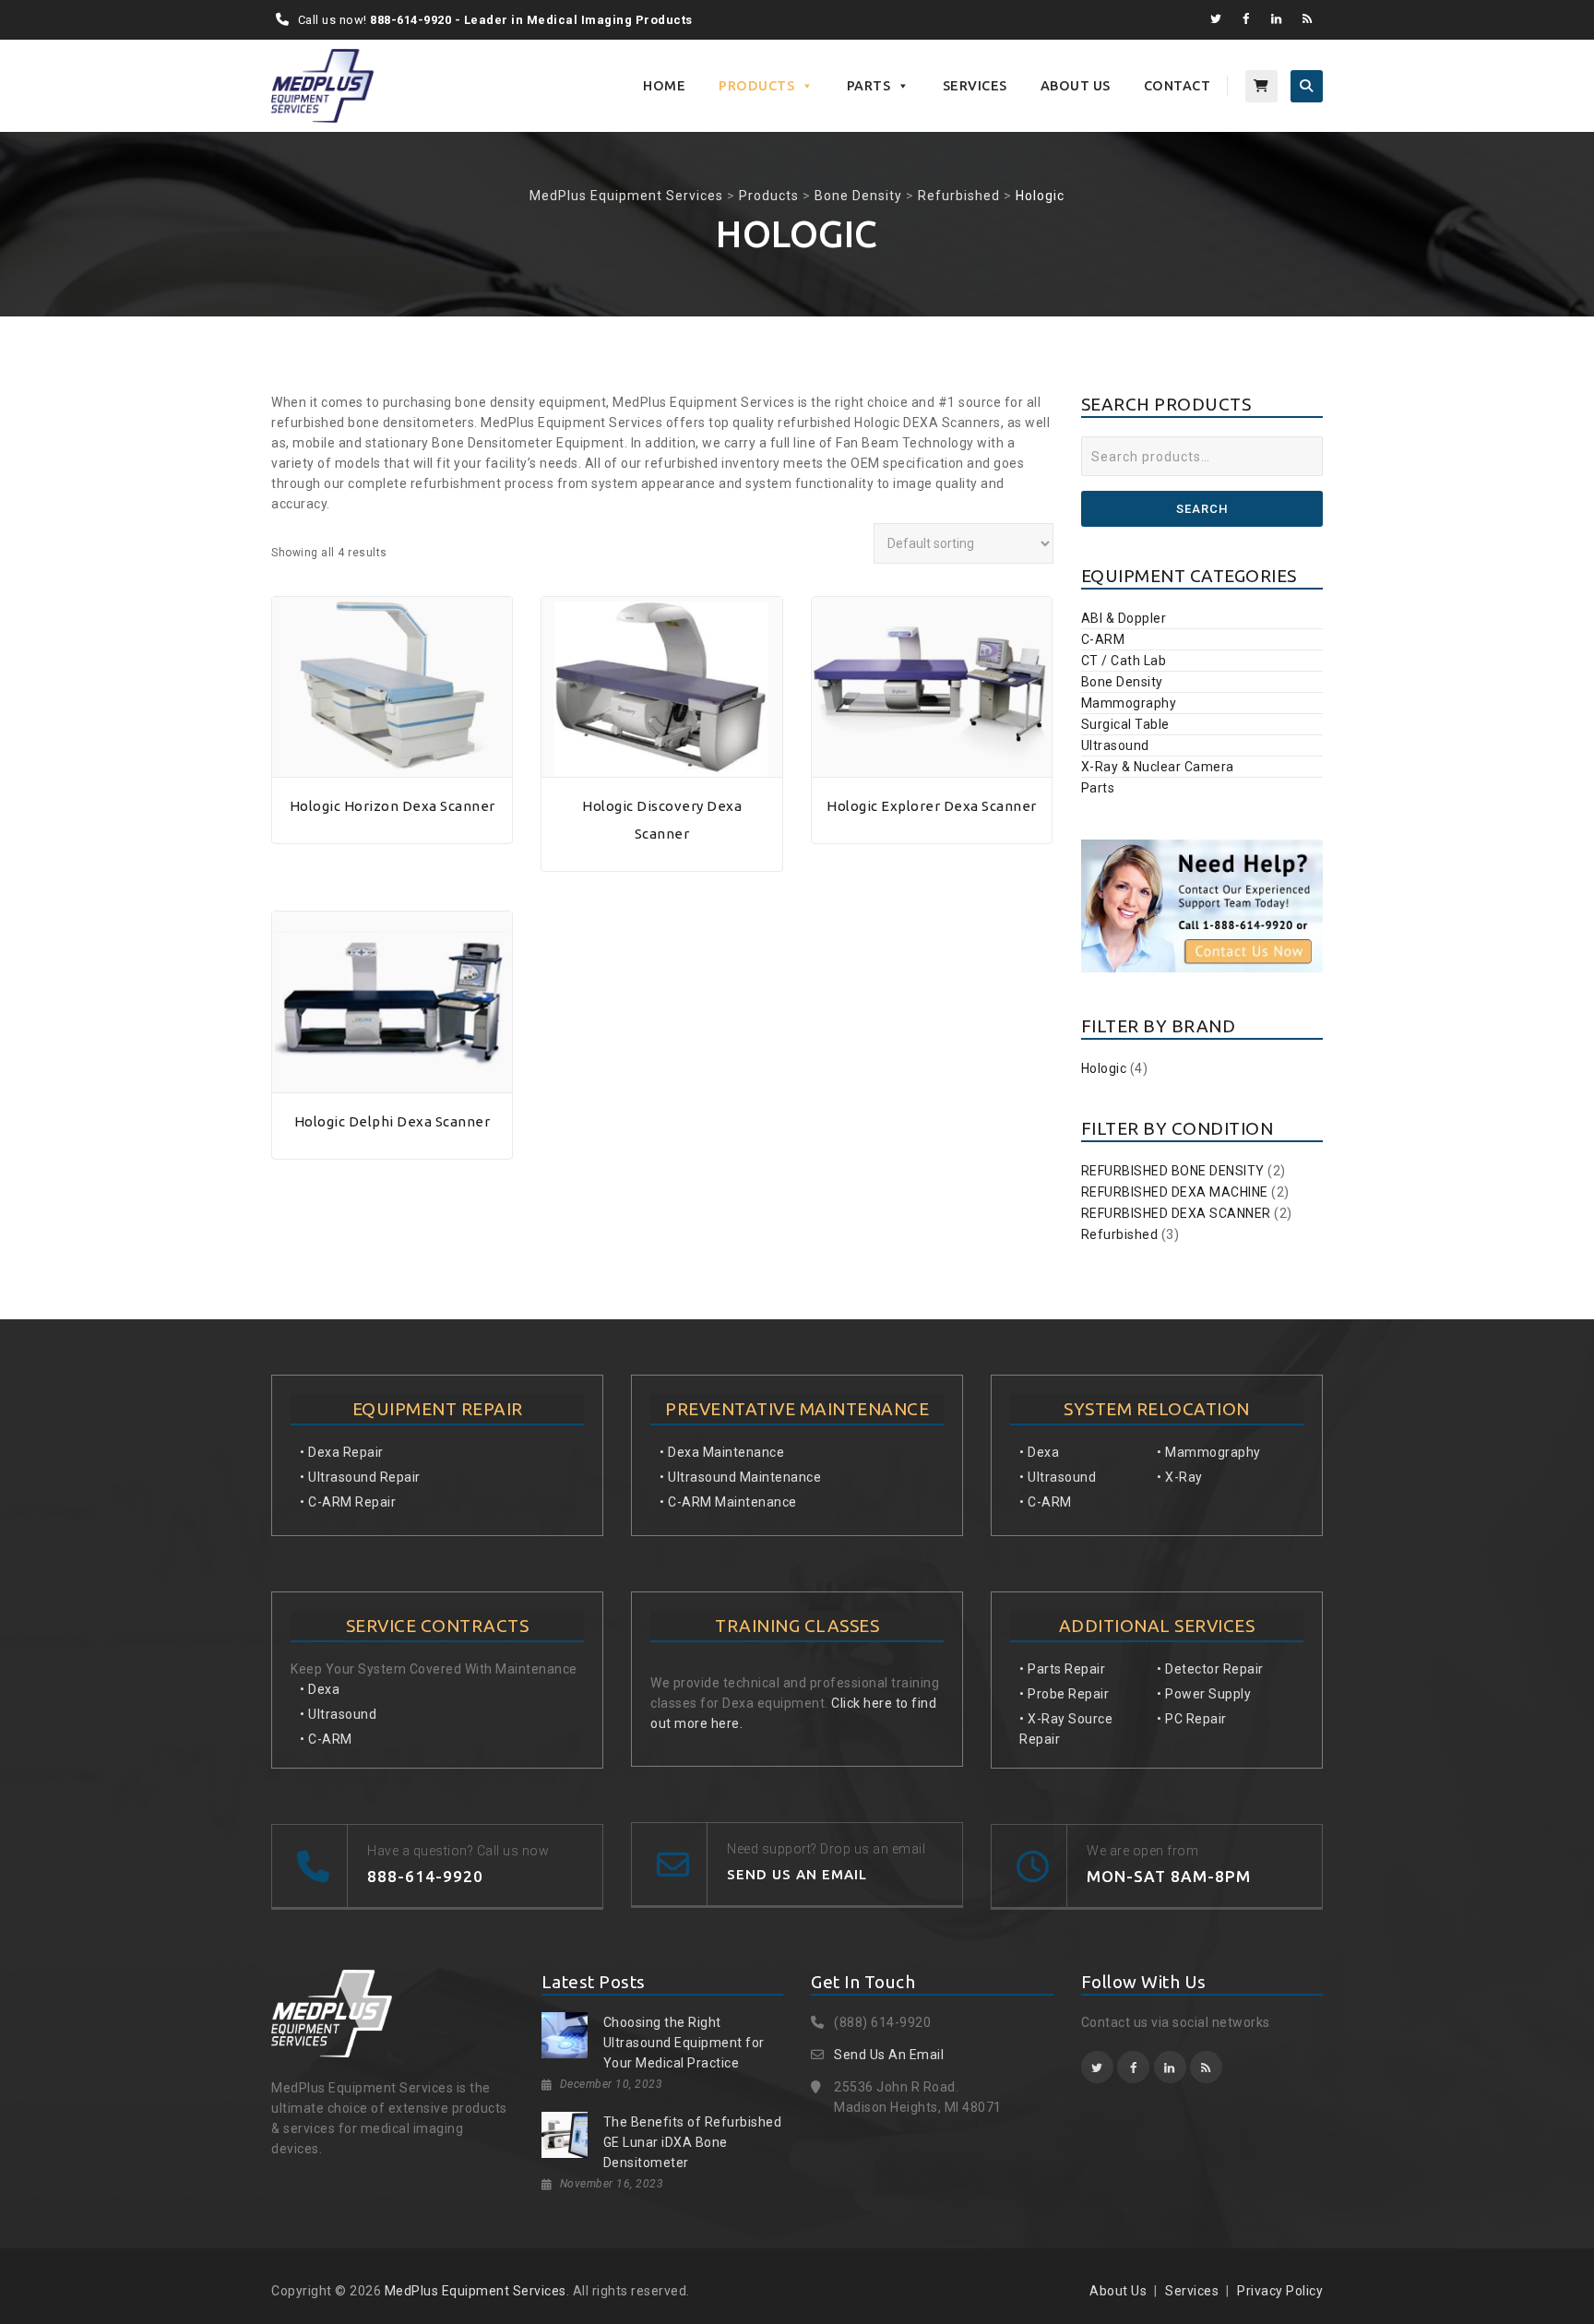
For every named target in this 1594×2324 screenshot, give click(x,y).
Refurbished (1120, 1234)
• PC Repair (1192, 1719)
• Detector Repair (1210, 1669)
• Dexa (320, 1689)
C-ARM (1103, 639)
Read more (392, 767)
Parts (869, 86)
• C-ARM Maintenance (728, 1502)
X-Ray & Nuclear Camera (1158, 767)
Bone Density (1122, 682)
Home (664, 86)
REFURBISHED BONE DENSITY (1173, 1171)
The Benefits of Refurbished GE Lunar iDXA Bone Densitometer (693, 2142)
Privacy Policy (1280, 2291)
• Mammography (1209, 1452)
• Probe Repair (1064, 1694)
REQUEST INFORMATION (392, 834)
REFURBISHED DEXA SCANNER (1176, 1213)
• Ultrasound (338, 1714)
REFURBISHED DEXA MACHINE (1175, 1192)
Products (756, 86)
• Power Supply (1204, 1694)
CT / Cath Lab (1124, 661)
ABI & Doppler (1124, 618)
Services (975, 86)
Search (1202, 509)
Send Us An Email (889, 2055)
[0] (1261, 86)
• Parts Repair (1062, 1669)
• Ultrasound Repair (360, 1477)
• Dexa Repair (342, 1452)
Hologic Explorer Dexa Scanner (932, 806)
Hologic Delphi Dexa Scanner (393, 1121)
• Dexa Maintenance (722, 1452)
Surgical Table (1125, 724)
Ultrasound (1115, 745)
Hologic (1104, 1068)
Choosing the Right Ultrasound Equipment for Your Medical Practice (684, 2043)
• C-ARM (326, 1739)
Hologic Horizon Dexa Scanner (393, 806)
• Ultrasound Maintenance (740, 1477)
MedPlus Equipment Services (476, 2291)
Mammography (1129, 703)
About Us (1076, 86)
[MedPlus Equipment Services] (322, 86)
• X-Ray (1180, 1477)
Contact (1178, 86)
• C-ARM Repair (348, 1502)
